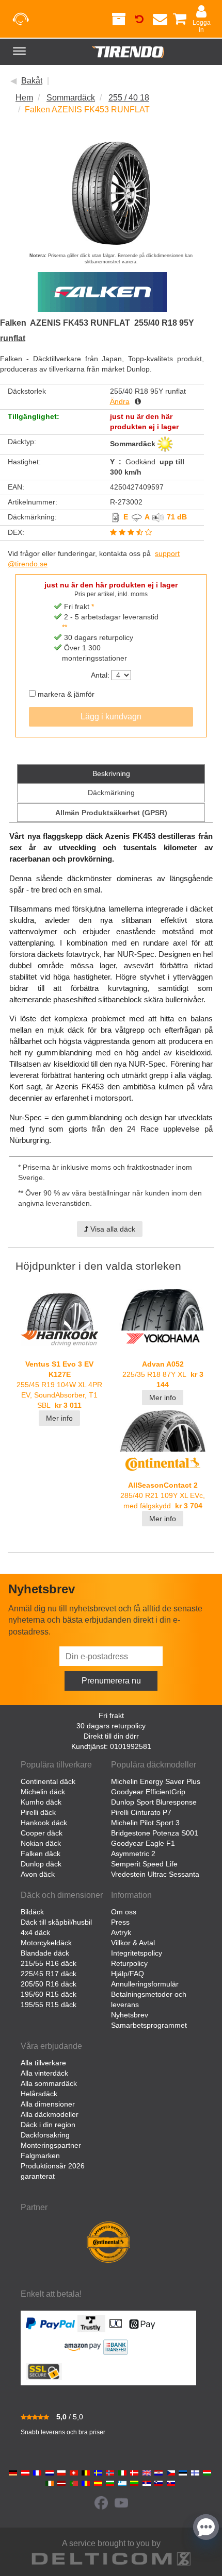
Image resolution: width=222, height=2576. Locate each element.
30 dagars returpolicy (111, 1726)
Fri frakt (111, 1715)
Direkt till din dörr (111, 1736)
